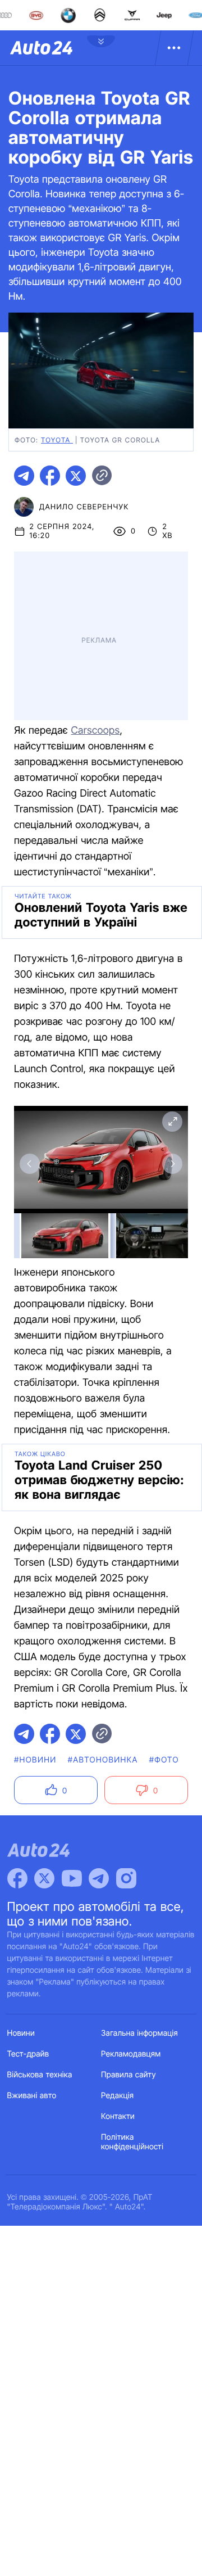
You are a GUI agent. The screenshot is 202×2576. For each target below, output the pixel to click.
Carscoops (95, 731)
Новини (21, 2033)
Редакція (117, 2096)
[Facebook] (17, 1878)
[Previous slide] (30, 1164)
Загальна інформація (139, 2033)
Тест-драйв (28, 2054)
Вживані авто (32, 2096)
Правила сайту (128, 2075)
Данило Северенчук (84, 507)
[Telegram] (99, 1878)
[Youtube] (72, 1878)
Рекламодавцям (131, 2054)
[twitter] (76, 476)
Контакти (118, 2116)
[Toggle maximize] (172, 1122)
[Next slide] (172, 1164)
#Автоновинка (103, 1760)
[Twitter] (44, 1878)
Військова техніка (40, 2075)
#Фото (164, 1760)
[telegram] (24, 476)
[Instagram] (126, 1878)
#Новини (35, 1760)
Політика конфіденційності (132, 2142)
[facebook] (50, 476)
